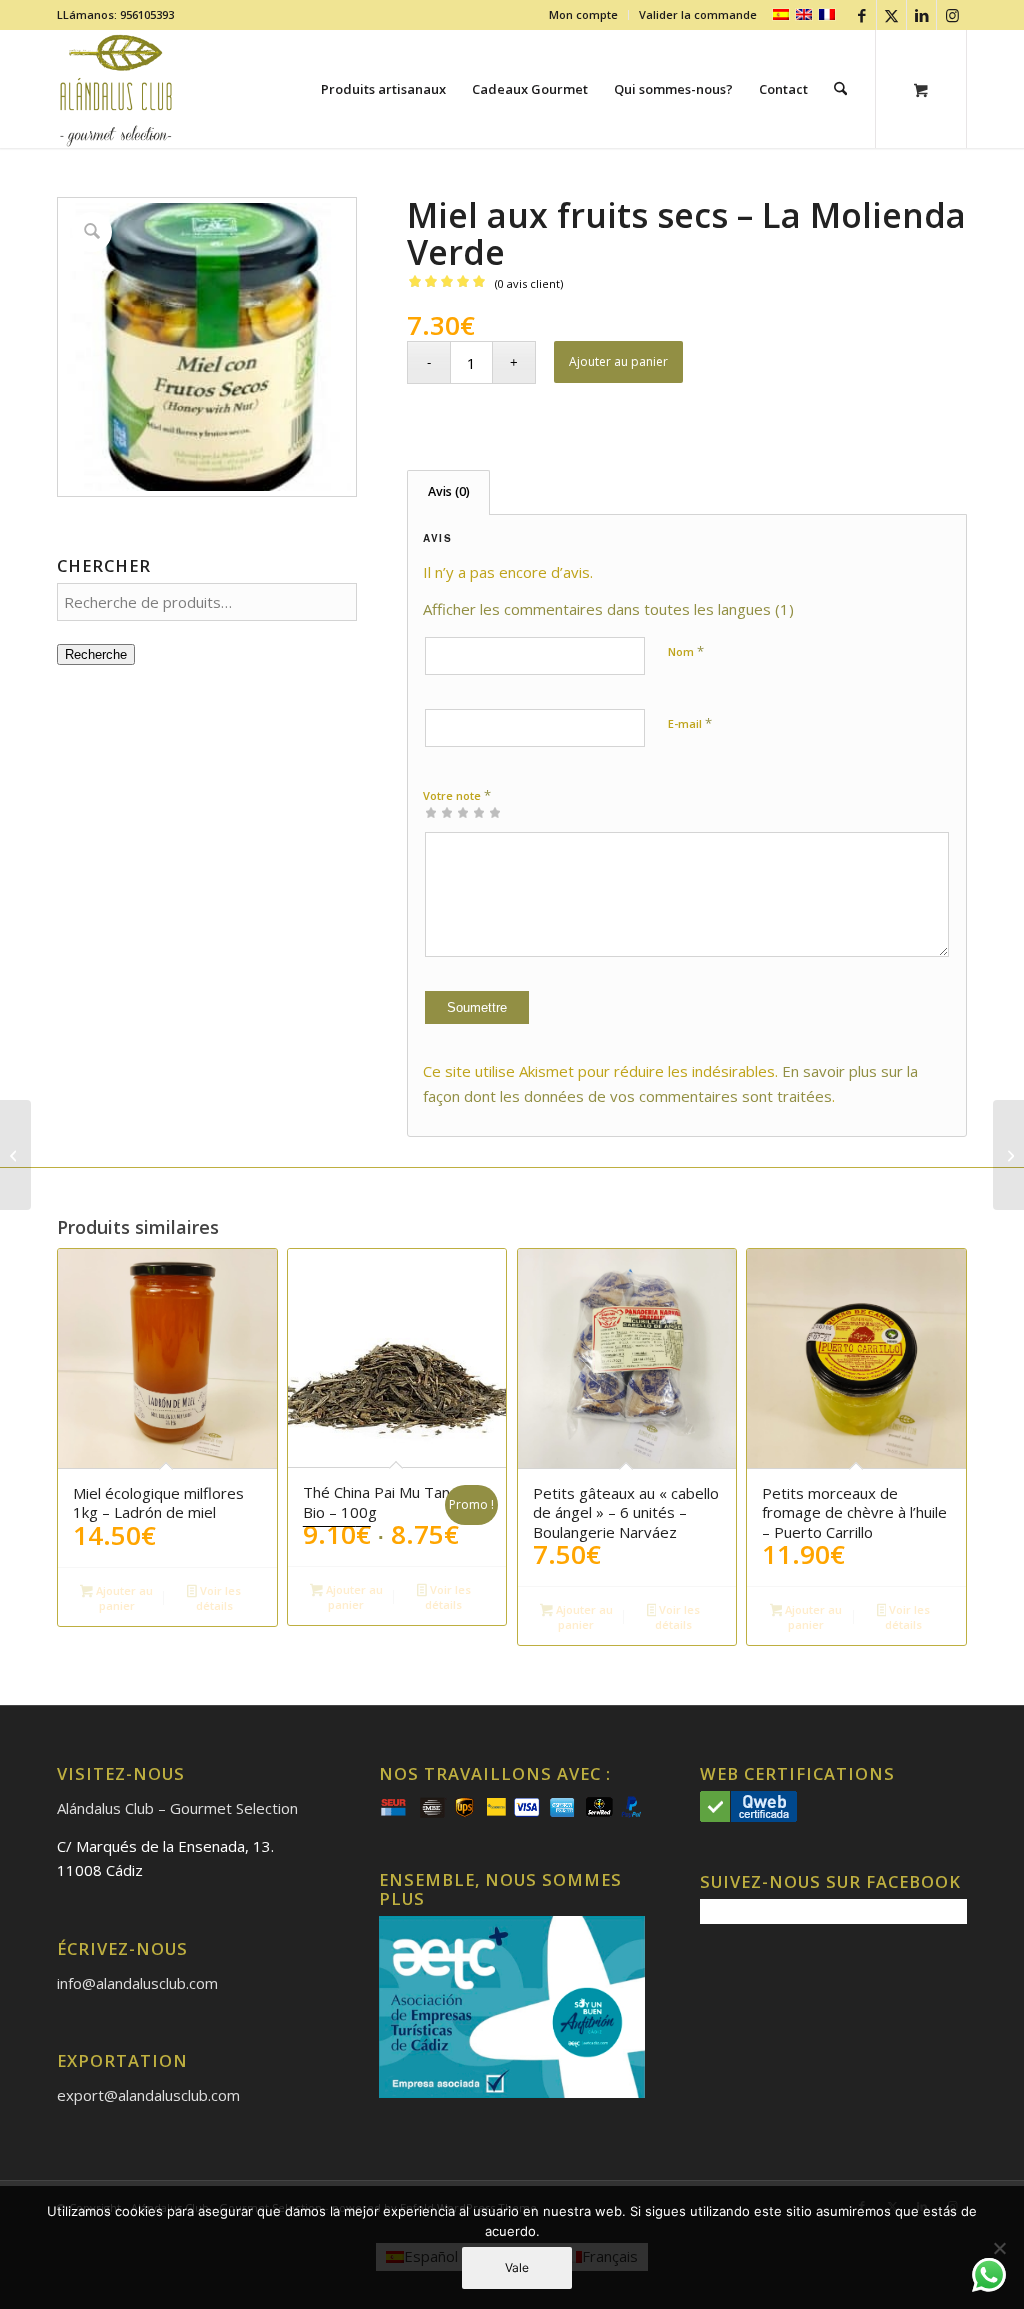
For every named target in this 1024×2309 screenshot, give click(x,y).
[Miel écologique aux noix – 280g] (1008, 1155)
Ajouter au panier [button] (123, 1598)
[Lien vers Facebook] (861, 15)
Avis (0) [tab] (449, 491)
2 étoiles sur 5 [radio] (439, 812)
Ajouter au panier (618, 361)
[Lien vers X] (891, 15)
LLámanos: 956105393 (115, 14)
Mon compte (583, 14)
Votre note (457, 795)
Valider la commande (698, 14)
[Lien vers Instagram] (952, 15)
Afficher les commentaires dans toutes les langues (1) (608, 609)
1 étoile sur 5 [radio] (431, 812)
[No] (999, 2248)
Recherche (96, 654)
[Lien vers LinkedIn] (921, 15)
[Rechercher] (840, 89)
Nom (686, 651)
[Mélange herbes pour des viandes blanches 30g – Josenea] (15, 1155)
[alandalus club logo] (116, 89)
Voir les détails (218, 1598)
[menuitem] (584, 15)
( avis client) (529, 283)
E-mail (690, 723)
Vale (517, 2267)
